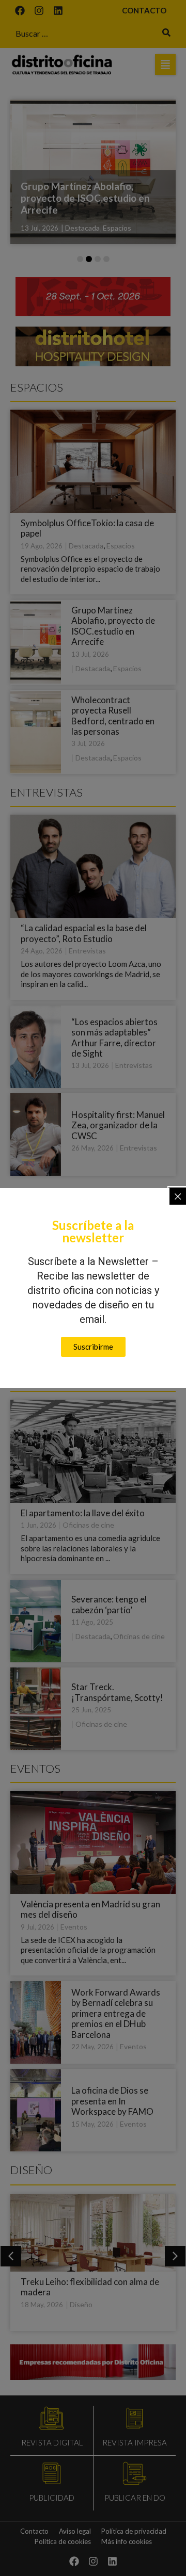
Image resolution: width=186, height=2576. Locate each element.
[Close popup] (178, 1196)
